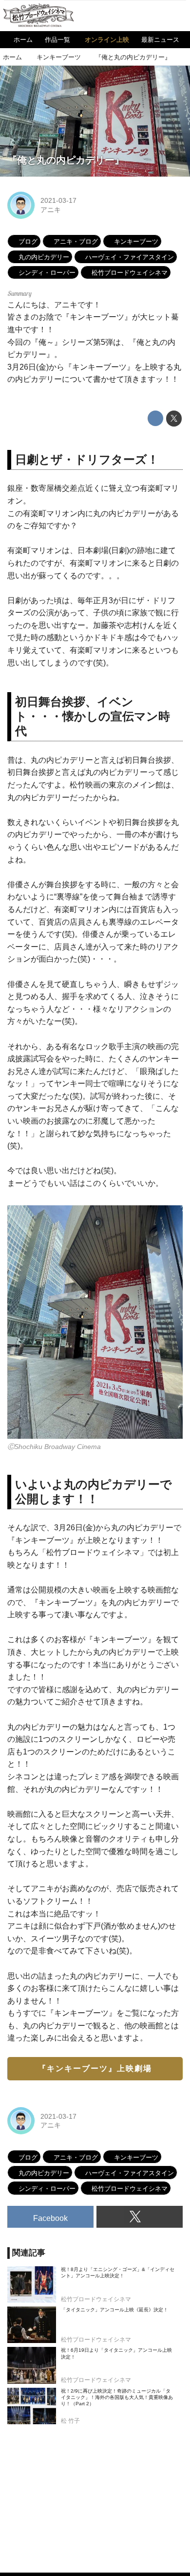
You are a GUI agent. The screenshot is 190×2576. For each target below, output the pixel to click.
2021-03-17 (58, 200)
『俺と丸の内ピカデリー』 (66, 160)
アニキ (51, 210)
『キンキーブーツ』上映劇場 (95, 2068)
